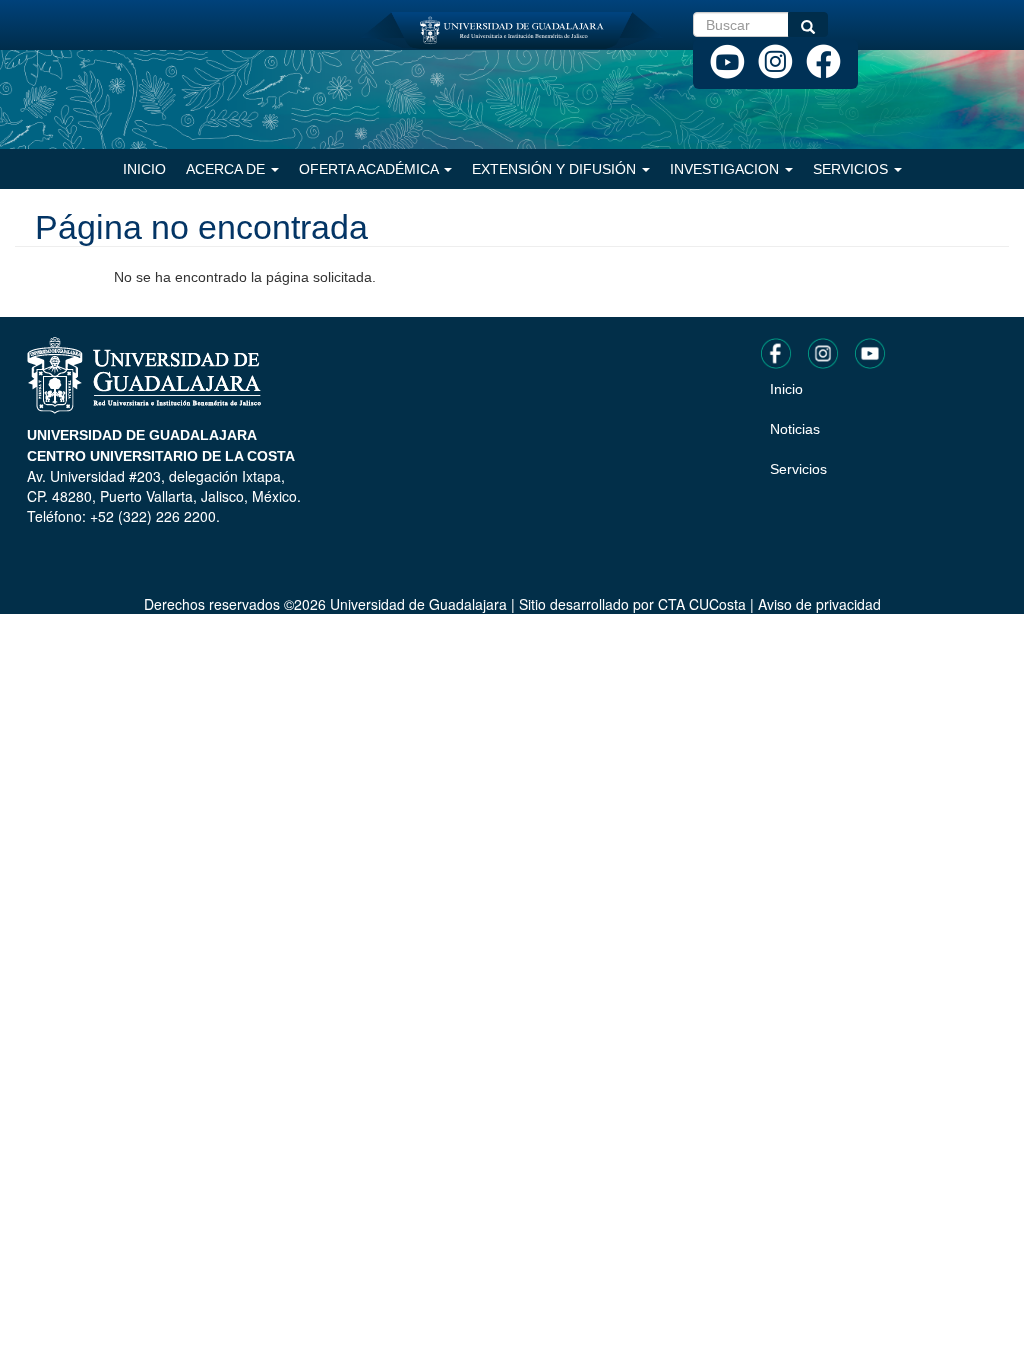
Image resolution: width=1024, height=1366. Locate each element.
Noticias (795, 429)
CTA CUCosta (702, 604)
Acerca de (227, 169)
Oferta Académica (370, 169)
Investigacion (726, 169)
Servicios (852, 169)
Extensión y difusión (556, 169)
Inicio (144, 169)
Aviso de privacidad (819, 604)
